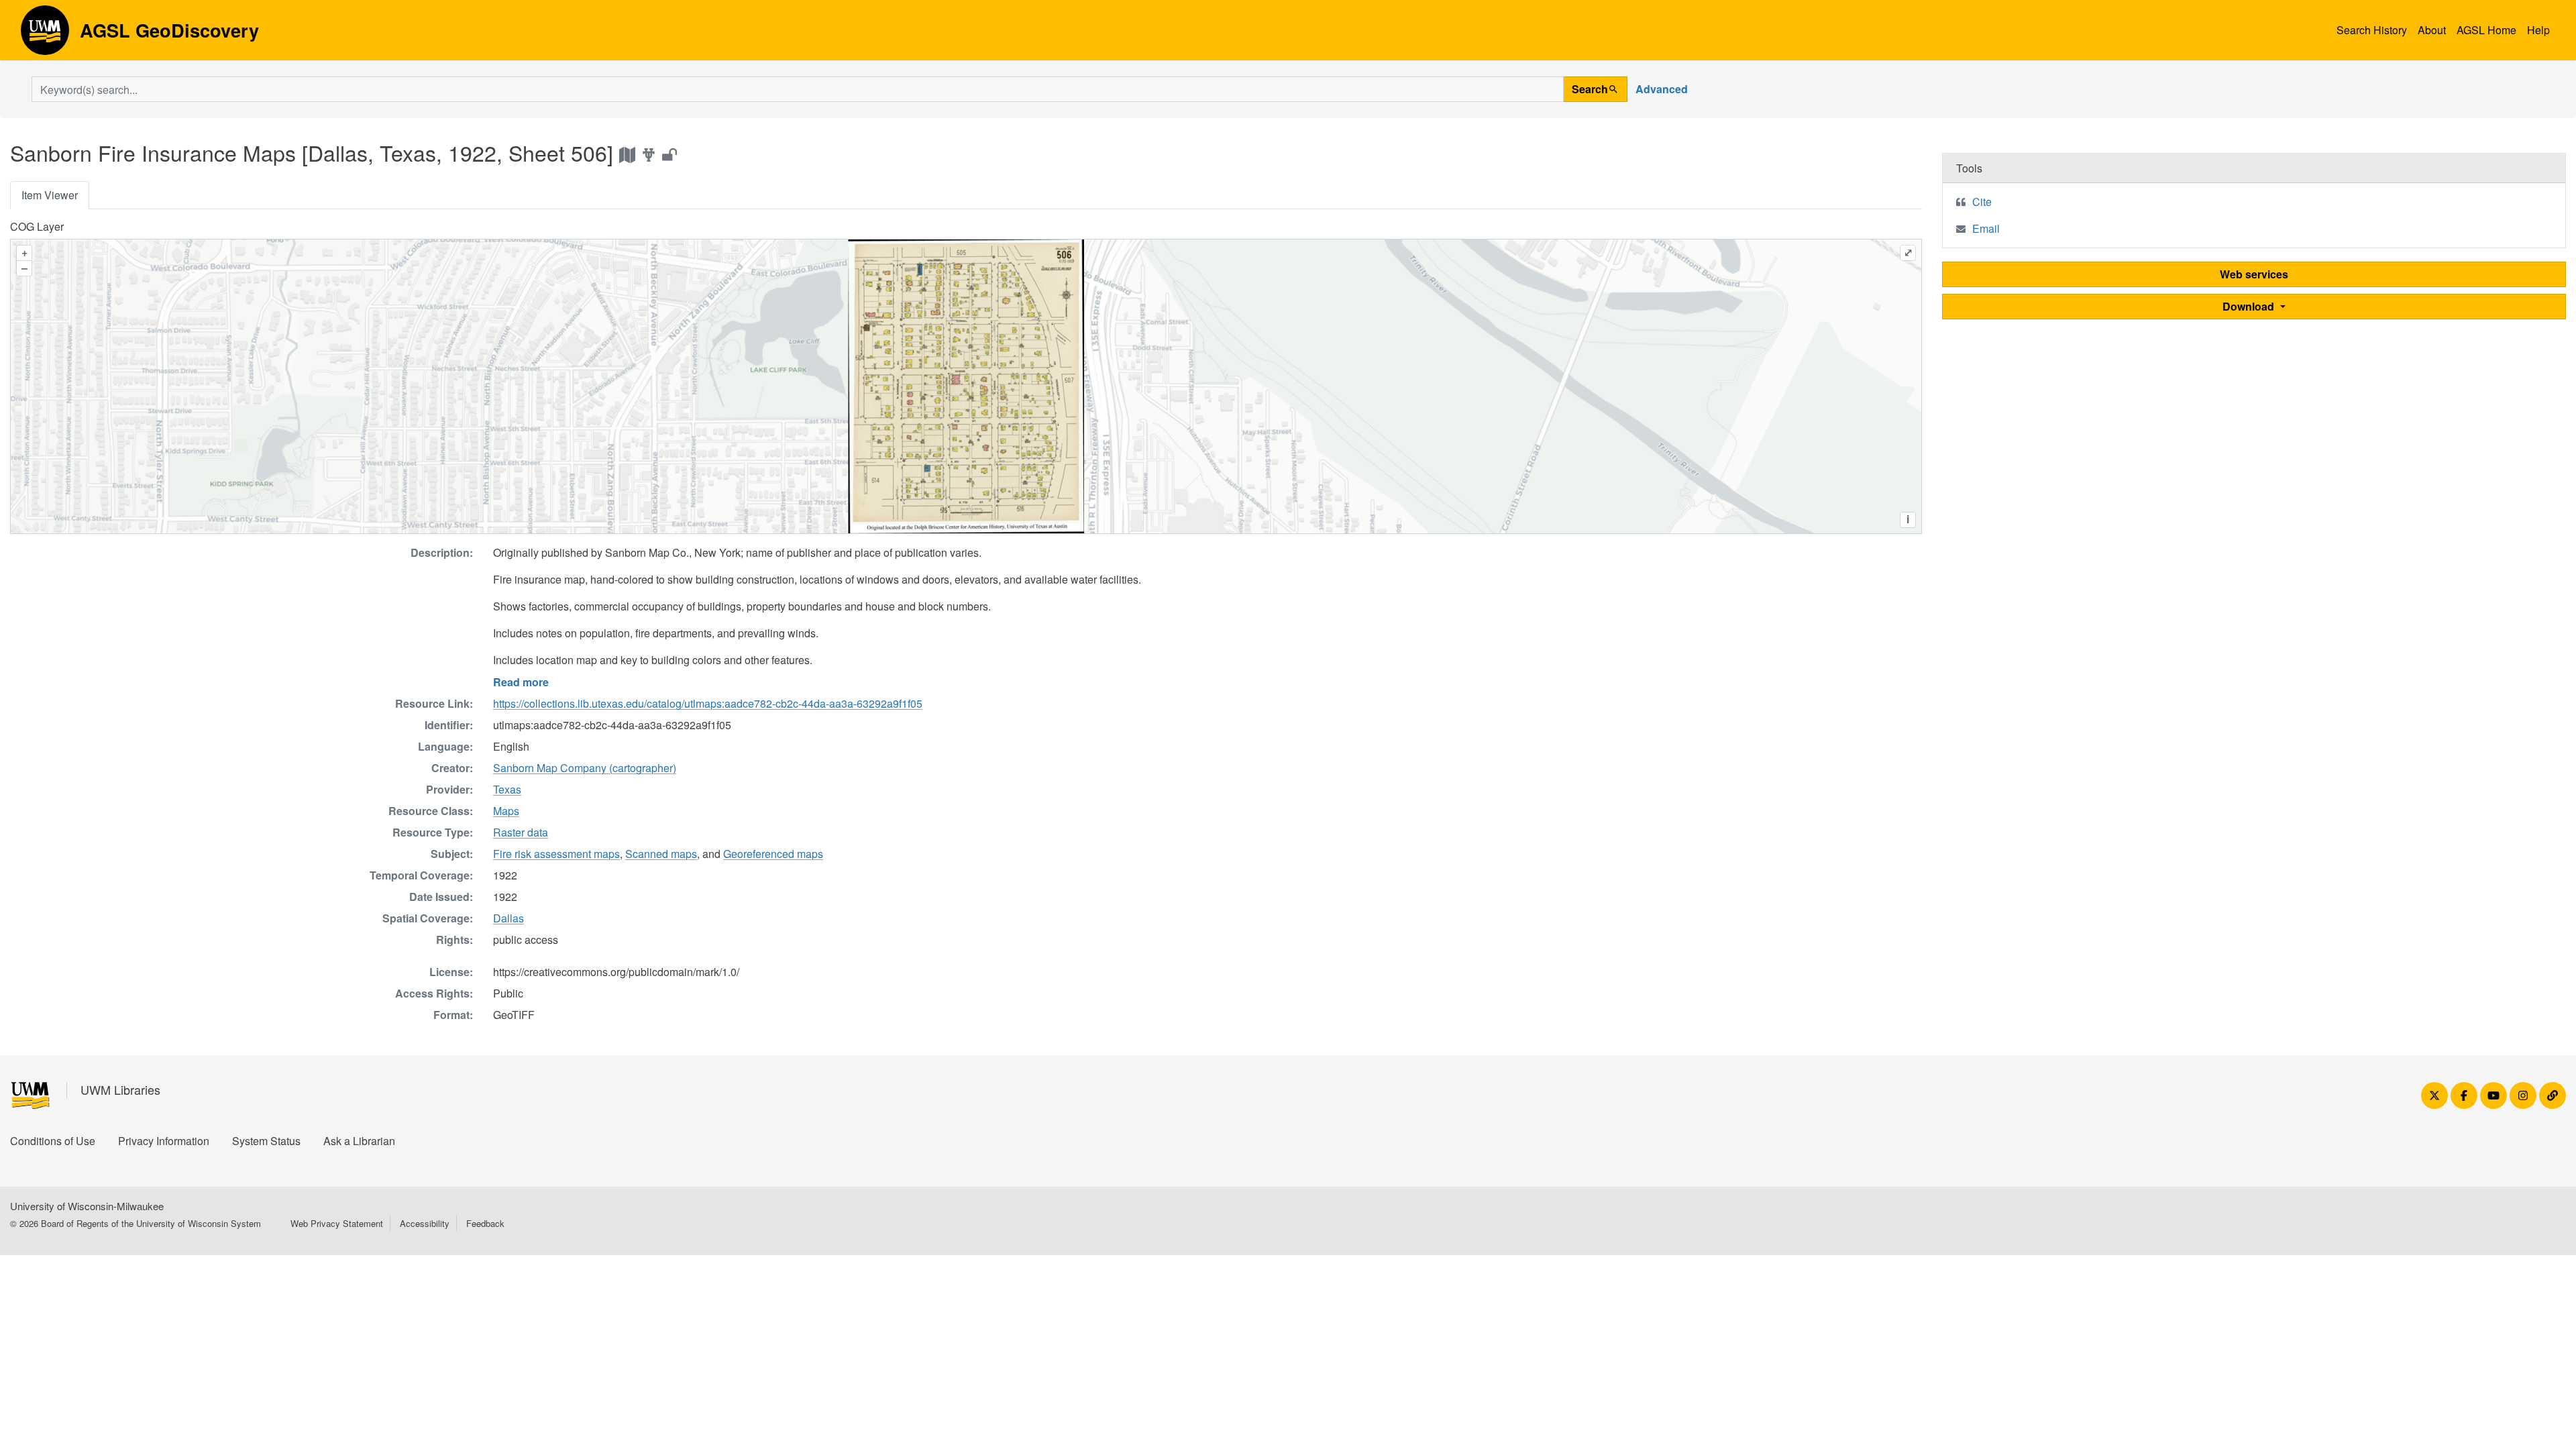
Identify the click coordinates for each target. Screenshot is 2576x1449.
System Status (266, 1141)
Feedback (485, 1223)
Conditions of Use (53, 1141)
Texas (507, 789)
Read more (521, 682)
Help (2538, 30)
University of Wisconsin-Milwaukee (87, 1206)
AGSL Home (2486, 30)
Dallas (508, 918)
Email (1986, 228)
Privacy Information (164, 1141)
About (2432, 30)
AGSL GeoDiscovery (45, 35)
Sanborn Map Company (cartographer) (585, 768)
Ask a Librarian (359, 1141)
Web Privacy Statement (337, 1223)
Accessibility (425, 1223)
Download (2250, 306)
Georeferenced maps (773, 854)
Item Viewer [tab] (50, 195)
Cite (1982, 202)
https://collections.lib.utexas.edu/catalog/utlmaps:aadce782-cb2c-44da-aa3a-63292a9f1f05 (708, 703)
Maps (506, 811)
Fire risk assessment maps (556, 854)
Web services (2254, 274)
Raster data (521, 832)
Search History (2372, 30)
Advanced (1662, 89)
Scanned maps (661, 854)
